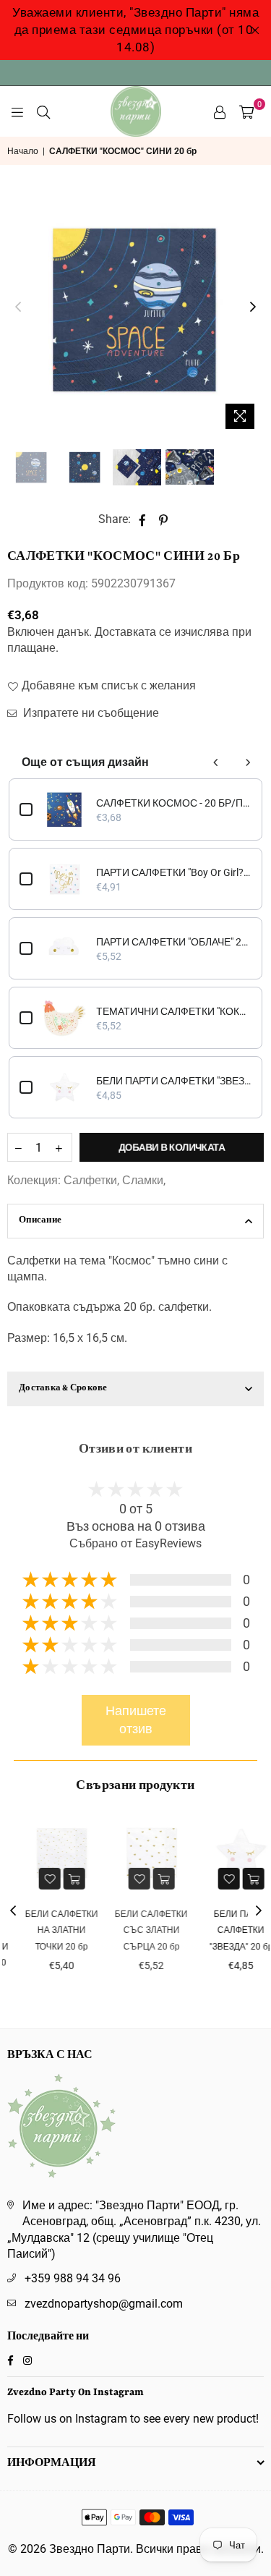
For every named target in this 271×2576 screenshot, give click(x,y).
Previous (18, 307)
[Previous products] (216, 762)
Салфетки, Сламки (113, 1180)
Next (253, 307)
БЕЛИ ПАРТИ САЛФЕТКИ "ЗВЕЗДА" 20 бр (174, 1081)
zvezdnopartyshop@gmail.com (104, 2304)
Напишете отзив (136, 1720)
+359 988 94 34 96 (73, 2278)
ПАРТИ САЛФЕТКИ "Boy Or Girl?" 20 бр (174, 872)
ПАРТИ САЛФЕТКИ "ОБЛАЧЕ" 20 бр (174, 942)
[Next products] (248, 762)
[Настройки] (220, 111)
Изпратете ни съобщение (90, 713)
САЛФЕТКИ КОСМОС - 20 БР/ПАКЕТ (174, 803)
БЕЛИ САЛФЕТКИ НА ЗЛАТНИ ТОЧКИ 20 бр (47, 1930)
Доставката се (133, 632)
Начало (23, 151)
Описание (40, 1221)
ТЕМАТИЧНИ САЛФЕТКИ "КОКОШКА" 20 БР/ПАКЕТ (174, 1011)
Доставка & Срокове (63, 1389)
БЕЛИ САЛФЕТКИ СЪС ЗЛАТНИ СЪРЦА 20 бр (136, 1930)
